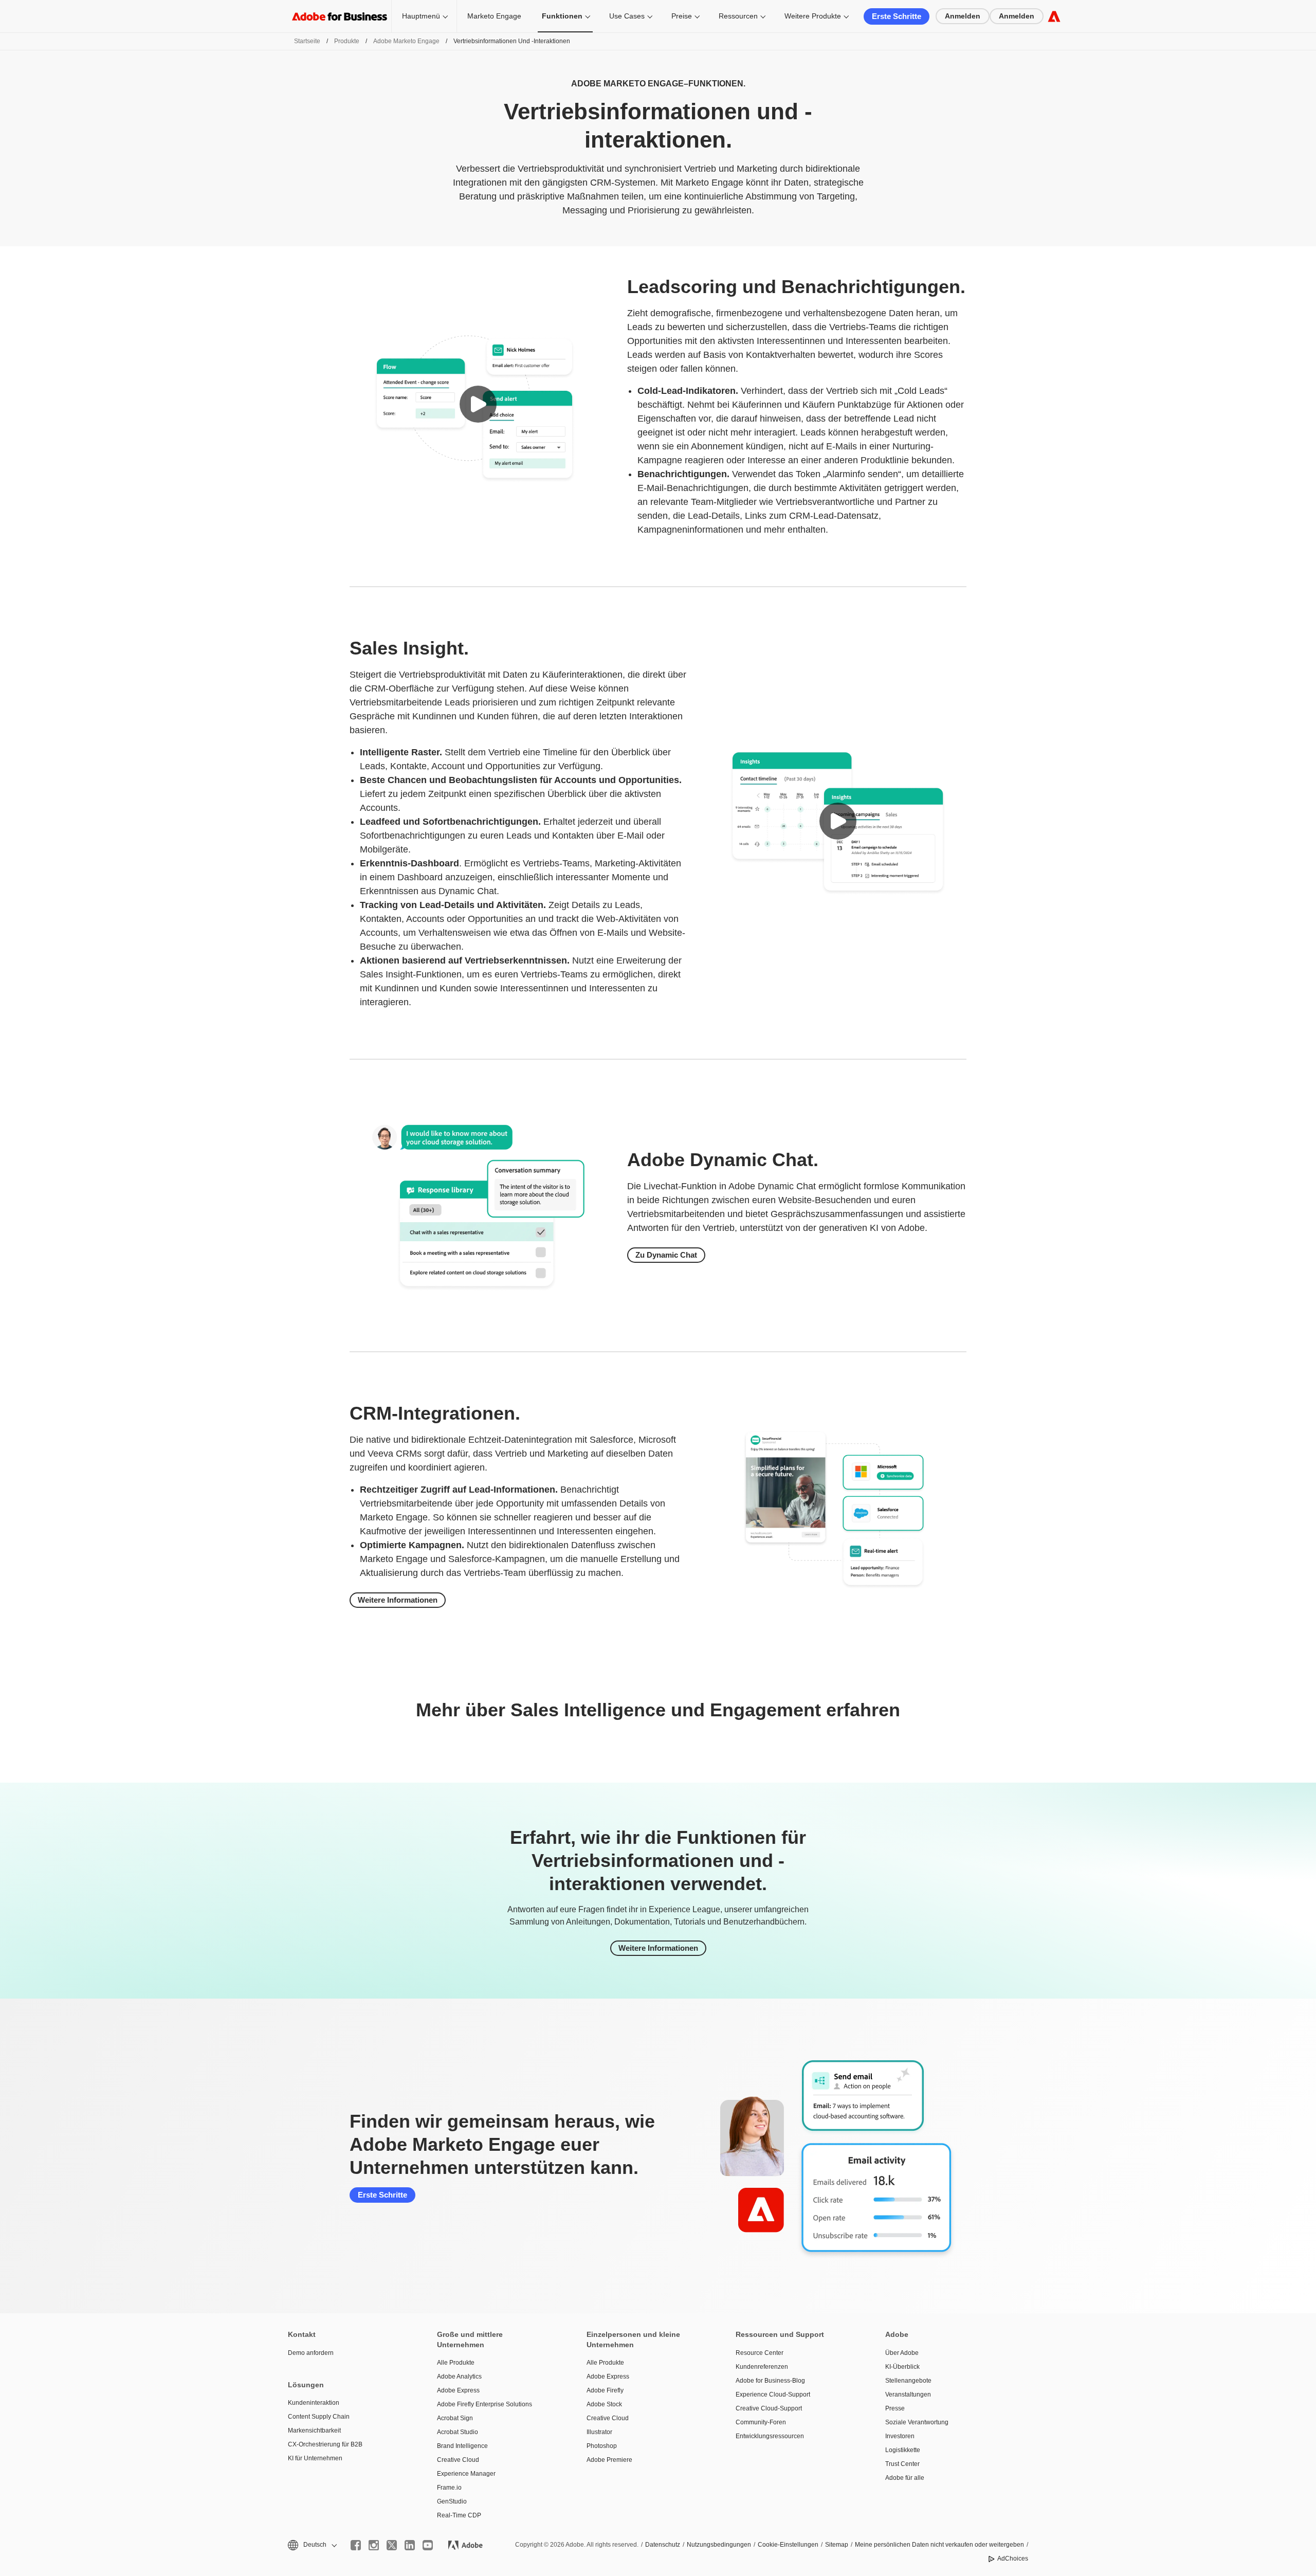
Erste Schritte (897, 16)
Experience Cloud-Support (773, 2394)
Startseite (307, 41)
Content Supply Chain (319, 2417)
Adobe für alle (905, 2478)
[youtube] (428, 2545)
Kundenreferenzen (762, 2367)
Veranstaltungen (908, 2394)
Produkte (347, 41)
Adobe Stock (604, 2404)
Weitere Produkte (813, 16)
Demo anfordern (311, 2353)
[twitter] (392, 2545)
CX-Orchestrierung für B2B (325, 2444)
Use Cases (627, 16)
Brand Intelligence (462, 2446)
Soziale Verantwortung (917, 2422)
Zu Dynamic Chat (666, 1255)
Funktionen (562, 16)
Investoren (900, 2436)
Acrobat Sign (455, 2418)
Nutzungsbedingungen (719, 2545)
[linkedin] (410, 2545)
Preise (682, 16)
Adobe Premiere (609, 2460)
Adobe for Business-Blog (770, 2381)
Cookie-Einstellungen (788, 2545)
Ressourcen (738, 16)
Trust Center (902, 2464)
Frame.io (449, 2488)
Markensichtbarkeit (314, 2430)
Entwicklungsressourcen (770, 2436)
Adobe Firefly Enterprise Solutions (485, 2404)
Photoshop (602, 2446)
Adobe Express (458, 2390)
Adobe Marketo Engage (406, 41)
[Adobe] (1054, 16)
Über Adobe (902, 2353)
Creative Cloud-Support (769, 2408)
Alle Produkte (456, 2363)
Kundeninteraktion (314, 2403)
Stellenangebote (908, 2381)
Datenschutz (663, 2545)
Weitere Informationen (398, 1600)
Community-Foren (761, 2422)
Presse (895, 2408)
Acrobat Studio (458, 2432)
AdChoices (1013, 2559)
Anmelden (963, 16)
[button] (478, 404)
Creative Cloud (458, 2460)
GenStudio (452, 2501)
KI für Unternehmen (315, 2458)
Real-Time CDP (459, 2515)
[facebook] (356, 2545)
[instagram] (374, 2545)
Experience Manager (466, 2474)
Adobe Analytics (459, 2377)
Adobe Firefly (605, 2390)
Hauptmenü (421, 16)
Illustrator (599, 2432)
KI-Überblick (902, 2367)
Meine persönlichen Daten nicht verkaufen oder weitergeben (939, 2545)
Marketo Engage (494, 16)
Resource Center (760, 2353)
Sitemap (837, 2545)
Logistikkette (903, 2450)
